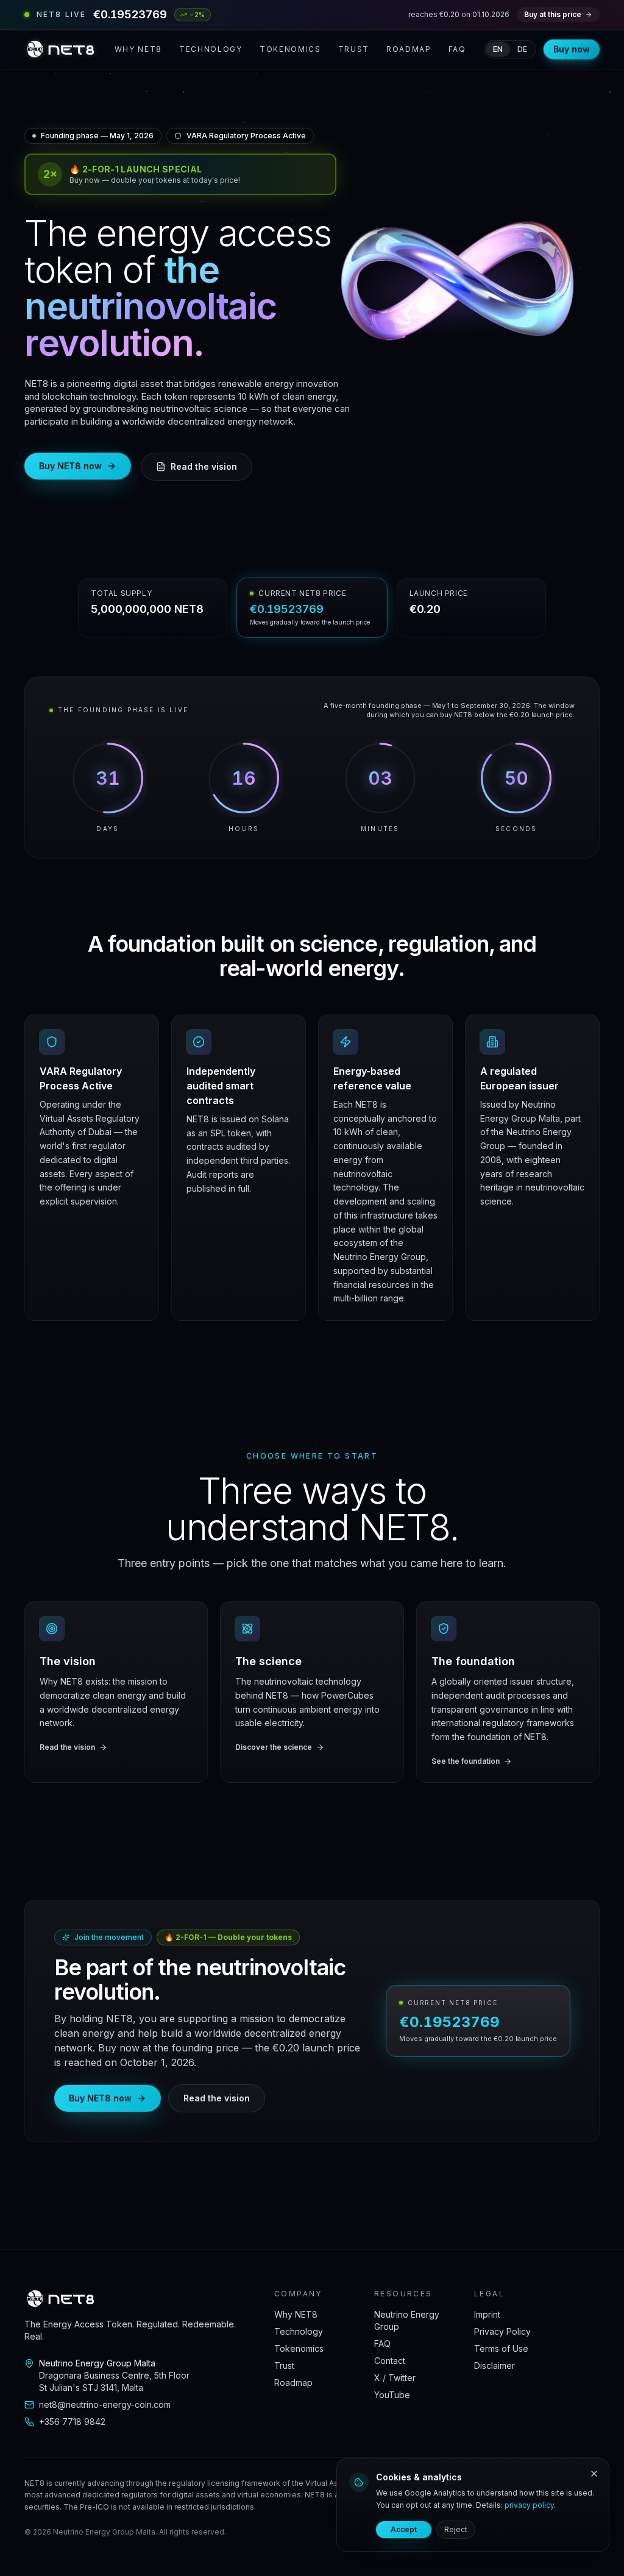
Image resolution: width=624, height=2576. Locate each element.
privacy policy (529, 2505)
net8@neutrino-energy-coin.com (105, 2404)
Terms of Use (501, 2348)
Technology (211, 49)
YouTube (392, 2395)
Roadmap (409, 49)
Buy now (572, 49)
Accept (404, 2529)
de (522, 49)
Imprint (487, 2314)
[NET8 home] (60, 49)
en (498, 49)
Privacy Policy (502, 2331)
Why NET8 (138, 49)
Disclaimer (495, 2365)
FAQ (457, 49)
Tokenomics (290, 49)
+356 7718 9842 (72, 2422)
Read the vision (204, 466)
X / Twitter (395, 2378)
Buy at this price (553, 14)
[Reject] (594, 2474)
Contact (390, 2361)
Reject (456, 2529)
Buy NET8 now (70, 466)
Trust (354, 49)
